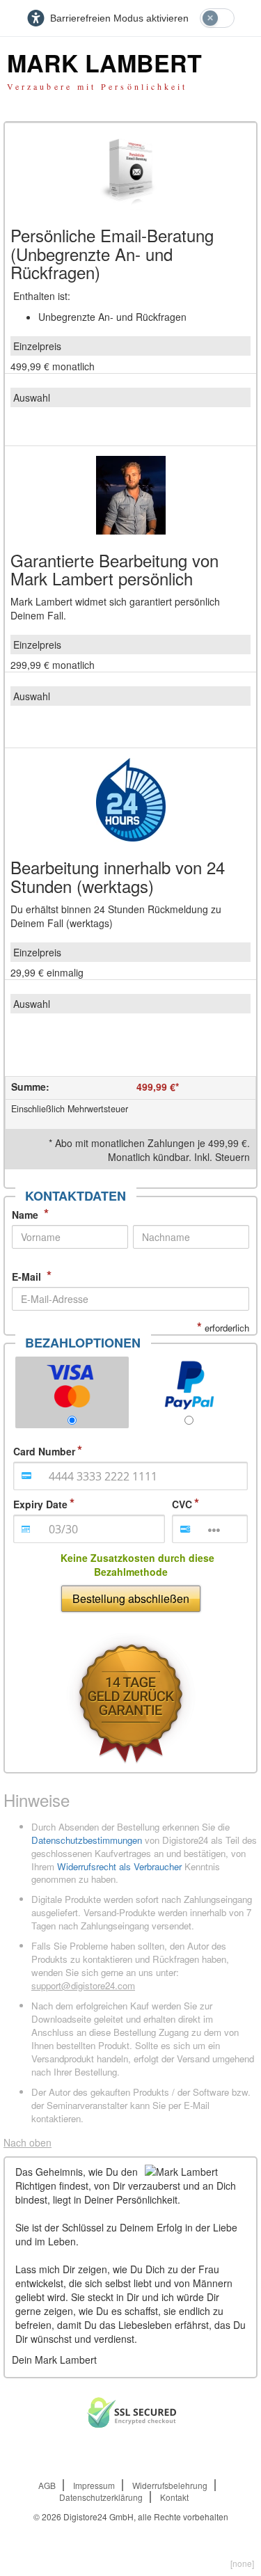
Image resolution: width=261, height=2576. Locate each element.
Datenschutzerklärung (101, 2497)
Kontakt (174, 2497)
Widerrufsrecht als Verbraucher (119, 1866)
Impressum (94, 2485)
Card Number (44, 1451)
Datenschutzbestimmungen (87, 1840)
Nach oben (27, 2142)
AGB (47, 2485)
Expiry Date (40, 1504)
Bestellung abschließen (131, 1598)
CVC (182, 1504)
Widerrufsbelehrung (170, 2485)
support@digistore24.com (83, 1985)
